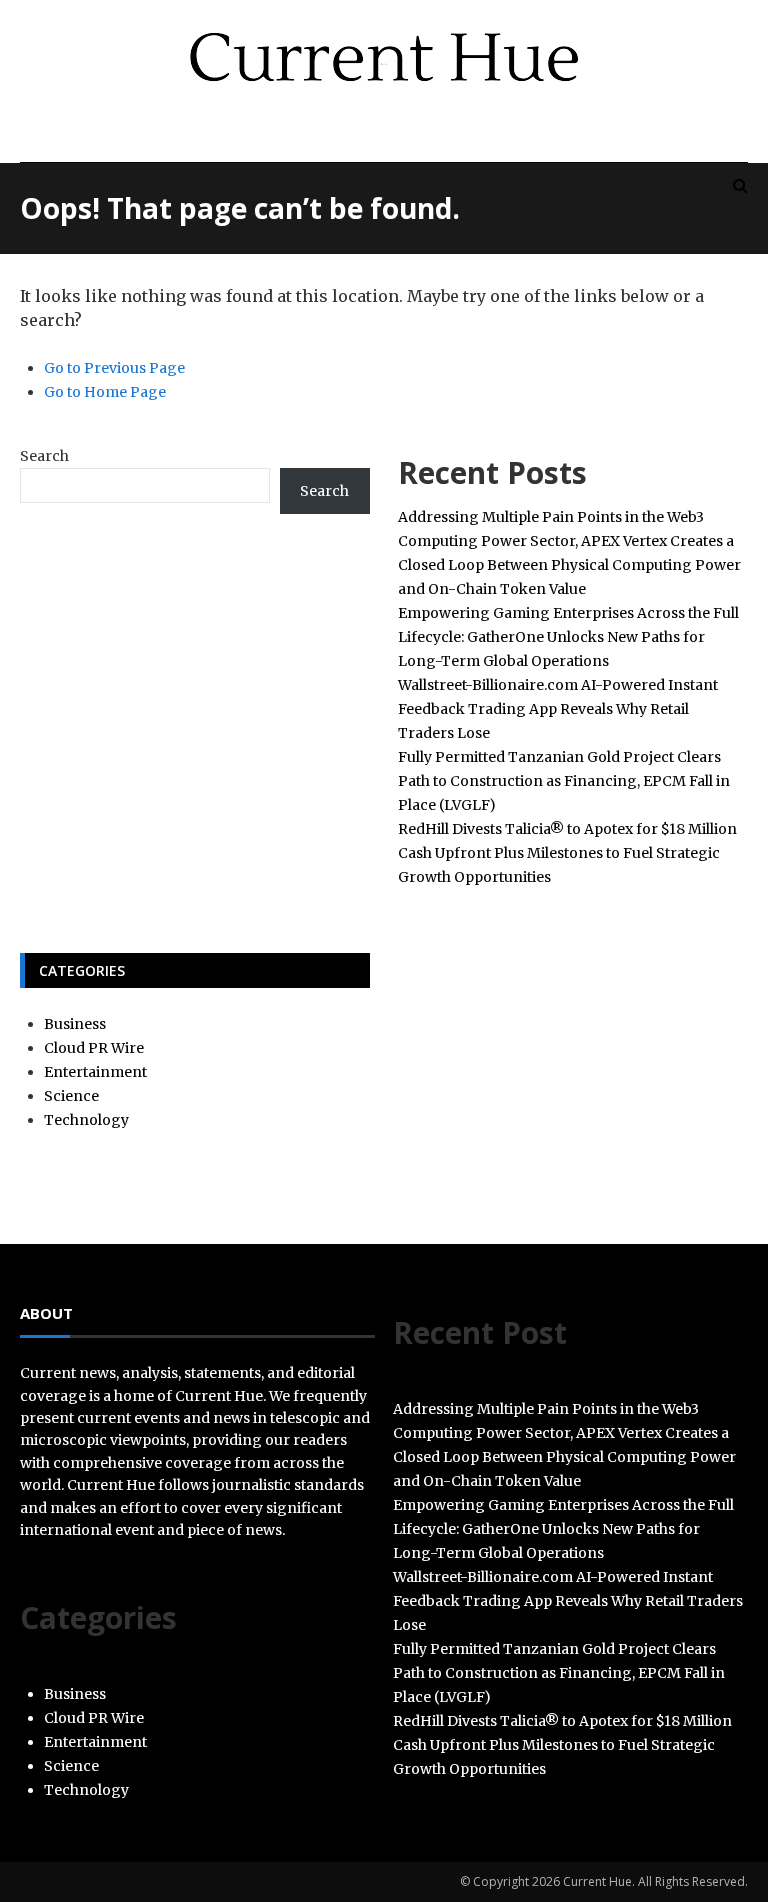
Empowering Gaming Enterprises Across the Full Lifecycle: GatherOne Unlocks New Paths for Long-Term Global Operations (568, 637)
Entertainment (95, 1072)
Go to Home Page (105, 392)
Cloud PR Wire (94, 1048)
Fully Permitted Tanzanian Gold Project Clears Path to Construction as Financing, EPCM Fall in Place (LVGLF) (564, 781)
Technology (86, 1120)
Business (75, 1024)
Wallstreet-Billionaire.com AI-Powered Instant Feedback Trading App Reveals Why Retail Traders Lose (558, 709)
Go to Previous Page (114, 368)
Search (44, 456)
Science (71, 1096)
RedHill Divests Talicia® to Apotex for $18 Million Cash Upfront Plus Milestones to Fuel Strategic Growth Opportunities (567, 853)
